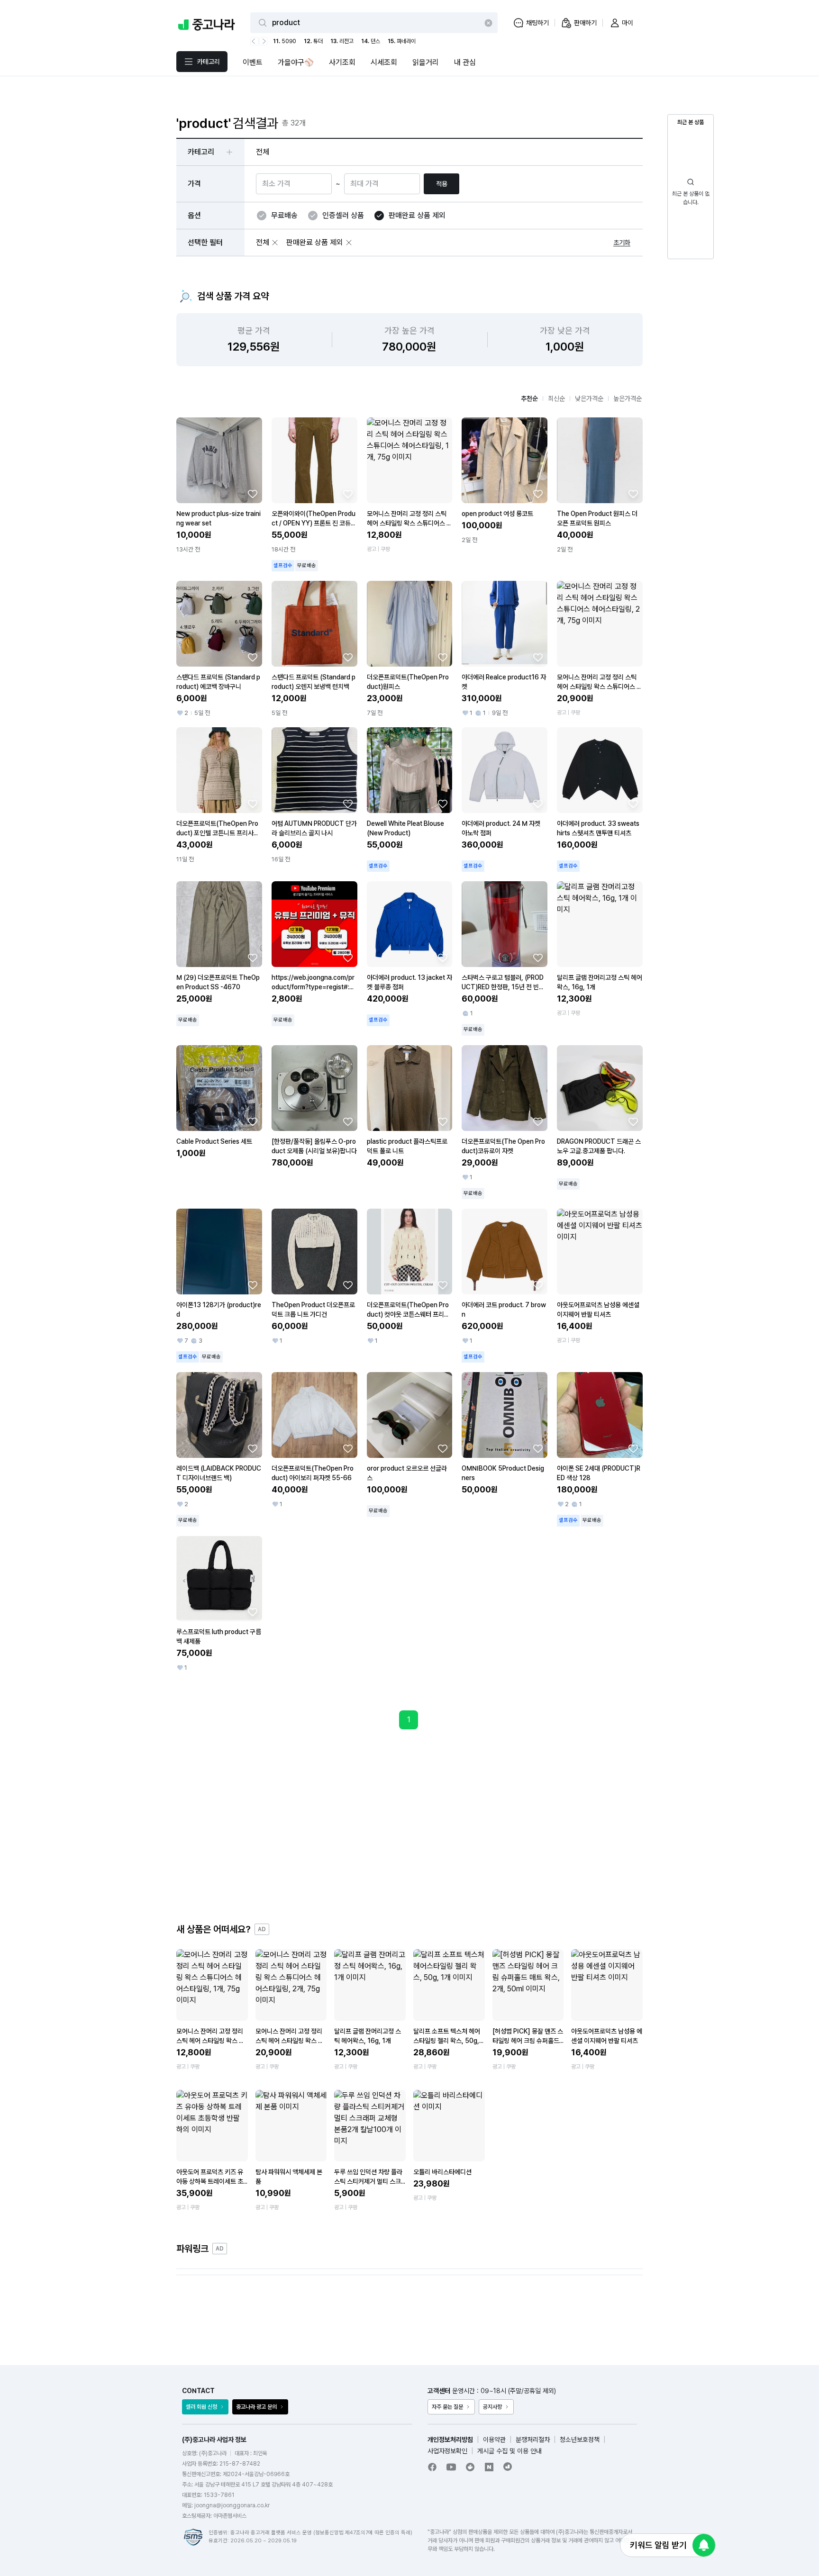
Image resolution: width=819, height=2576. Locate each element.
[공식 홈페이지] (508, 2467)
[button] (275, 243)
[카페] (470, 2467)
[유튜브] (451, 2467)
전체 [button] (263, 152)
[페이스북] (432, 2467)
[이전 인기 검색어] (255, 41)
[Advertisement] (409, 1826)
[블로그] (489, 2467)
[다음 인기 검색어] (263, 41)
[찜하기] (253, 494)
